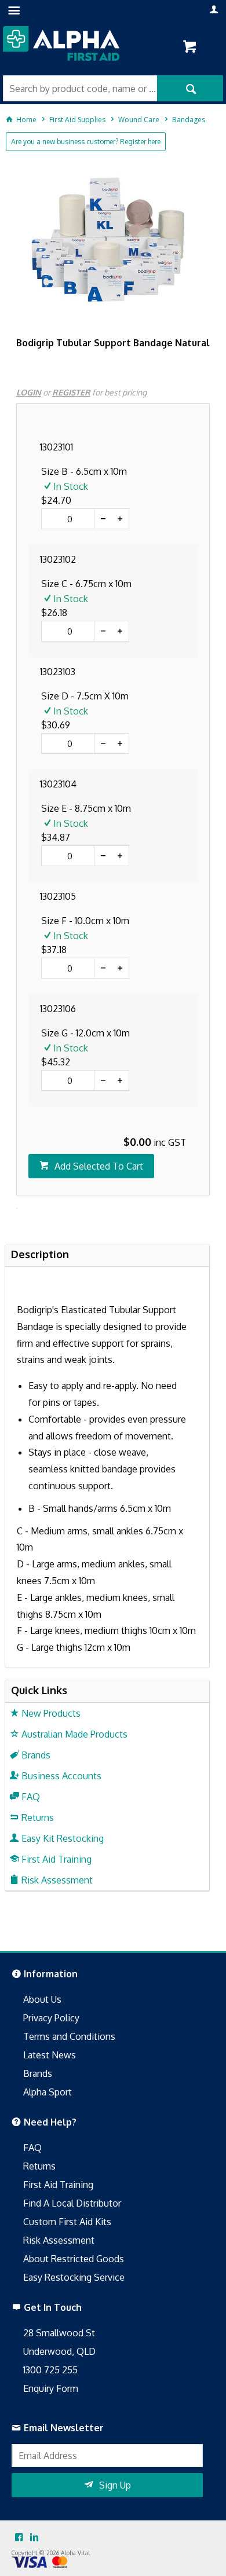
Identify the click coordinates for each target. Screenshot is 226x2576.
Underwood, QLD (59, 2351)
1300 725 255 (50, 2370)
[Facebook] (19, 2538)
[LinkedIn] (34, 2538)
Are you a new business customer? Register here (86, 142)
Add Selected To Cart (99, 1166)
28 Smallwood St (59, 2333)
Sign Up (115, 2485)
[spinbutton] (68, 519)
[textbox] (80, 88)
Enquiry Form (51, 2388)
